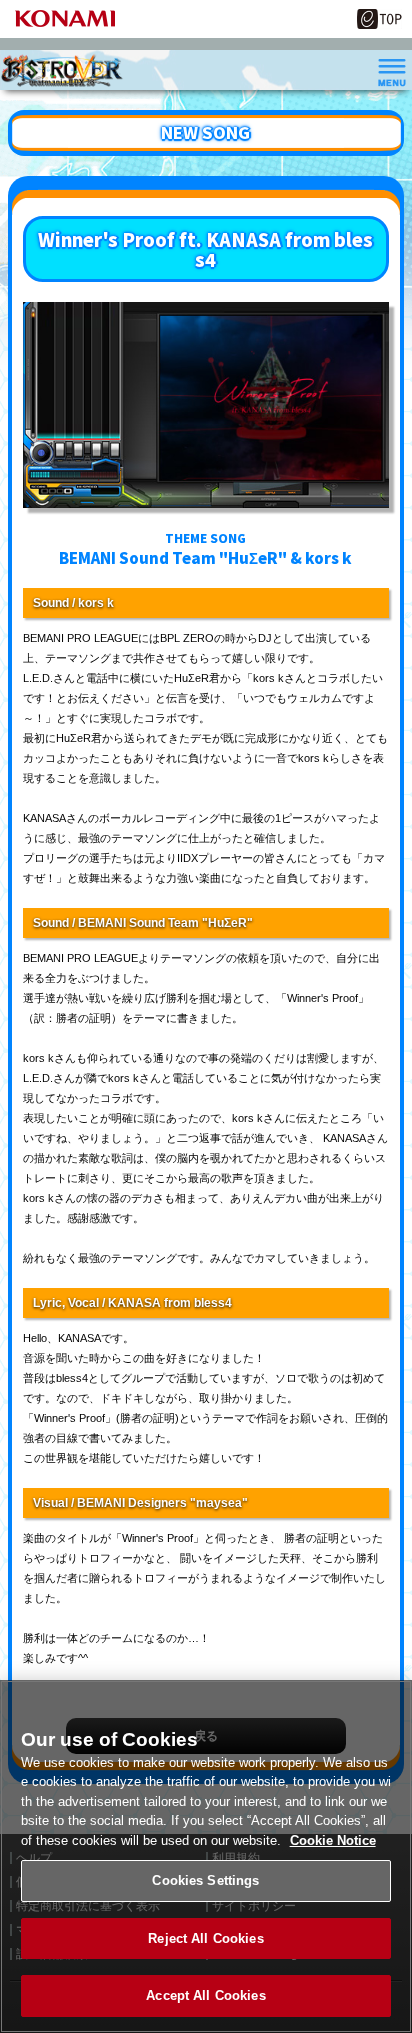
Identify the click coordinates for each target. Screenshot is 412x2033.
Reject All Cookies (205, 1938)
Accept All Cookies (205, 1995)
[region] (206, 1856)
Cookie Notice (333, 1840)
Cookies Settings (205, 1880)
